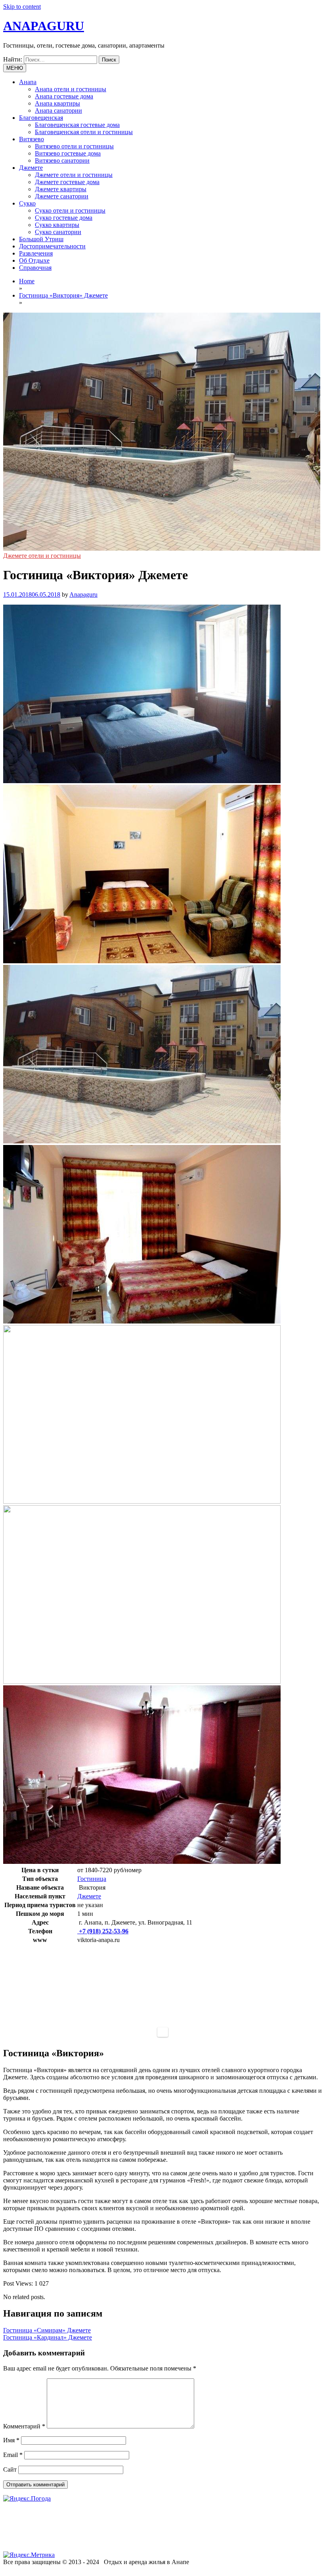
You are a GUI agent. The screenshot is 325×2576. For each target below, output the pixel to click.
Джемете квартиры (61, 189)
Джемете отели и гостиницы (74, 175)
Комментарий (24, 2426)
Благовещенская (41, 118)
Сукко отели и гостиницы (70, 210)
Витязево (32, 139)
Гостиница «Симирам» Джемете (47, 2330)
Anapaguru (83, 595)
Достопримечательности (52, 246)
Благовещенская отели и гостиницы (84, 132)
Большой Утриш (41, 239)
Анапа (28, 82)
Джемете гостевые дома (67, 182)
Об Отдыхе (34, 260)
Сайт (10, 2469)
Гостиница (92, 1879)
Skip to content (22, 7)
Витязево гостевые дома (68, 153)
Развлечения (36, 253)
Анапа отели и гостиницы (71, 89)
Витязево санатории (62, 160)
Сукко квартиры (57, 225)
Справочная (35, 268)
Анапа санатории (58, 110)
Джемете (31, 168)
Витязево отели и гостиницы (74, 146)
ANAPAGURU (44, 26)
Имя (11, 2440)
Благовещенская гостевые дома (77, 125)
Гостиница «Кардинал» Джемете (48, 2337)
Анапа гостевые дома (64, 96)
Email (13, 2455)
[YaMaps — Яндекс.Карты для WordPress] (163, 2032)
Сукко (27, 203)
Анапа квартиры (57, 103)
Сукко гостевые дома (64, 218)
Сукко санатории (58, 232)
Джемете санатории (62, 196)
